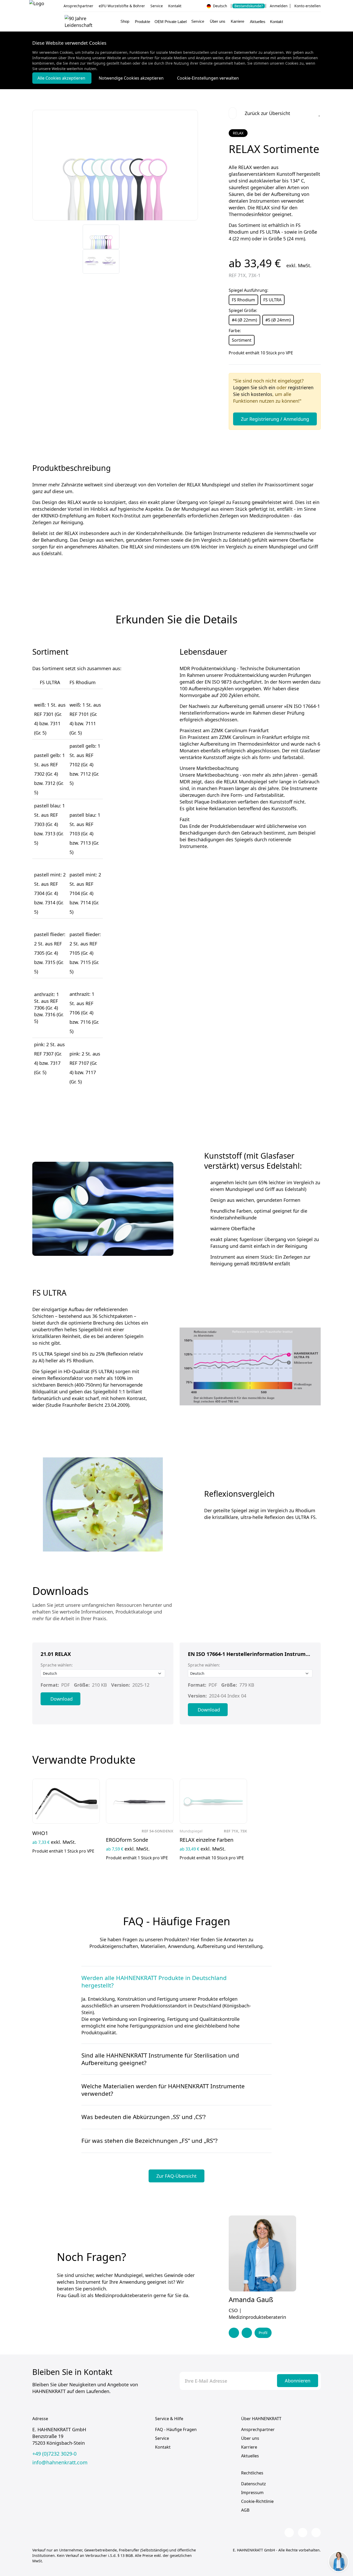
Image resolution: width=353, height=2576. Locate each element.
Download (62, 1699)
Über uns (250, 2438)
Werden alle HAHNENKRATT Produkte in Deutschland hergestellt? (154, 1982)
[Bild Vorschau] (101, 237)
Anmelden (279, 6)
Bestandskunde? (249, 6)
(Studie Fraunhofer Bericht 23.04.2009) (87, 1405)
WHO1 (40, 1833)
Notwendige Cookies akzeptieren (132, 78)
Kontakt (175, 6)
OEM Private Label (171, 22)
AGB (245, 2510)
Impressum (252, 2493)
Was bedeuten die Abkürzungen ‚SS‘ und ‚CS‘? (144, 2117)
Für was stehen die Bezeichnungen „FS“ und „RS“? (149, 2141)
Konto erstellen (308, 6)
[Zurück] (185, 236)
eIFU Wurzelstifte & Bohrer (122, 6)
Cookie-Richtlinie (257, 2501)
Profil (263, 2333)
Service (157, 6)
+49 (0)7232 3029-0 (54, 2454)
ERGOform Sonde (127, 1840)
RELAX (238, 133)
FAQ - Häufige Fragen (176, 2429)
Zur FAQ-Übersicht (177, 2176)
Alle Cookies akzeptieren (62, 78)
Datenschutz (254, 2484)
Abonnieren (298, 2381)
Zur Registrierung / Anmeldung (275, 419)
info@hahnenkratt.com (60, 2463)
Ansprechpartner (78, 6)
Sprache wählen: (57, 1665)
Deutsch (220, 6)
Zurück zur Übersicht (267, 113)
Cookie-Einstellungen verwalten (208, 78)
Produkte (143, 22)
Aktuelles (258, 22)
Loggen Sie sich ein (254, 387)
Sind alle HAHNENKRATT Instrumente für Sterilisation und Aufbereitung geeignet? (160, 2059)
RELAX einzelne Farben (206, 1840)
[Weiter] (185, 262)
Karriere (249, 2447)
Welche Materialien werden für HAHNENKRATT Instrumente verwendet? (163, 2090)
